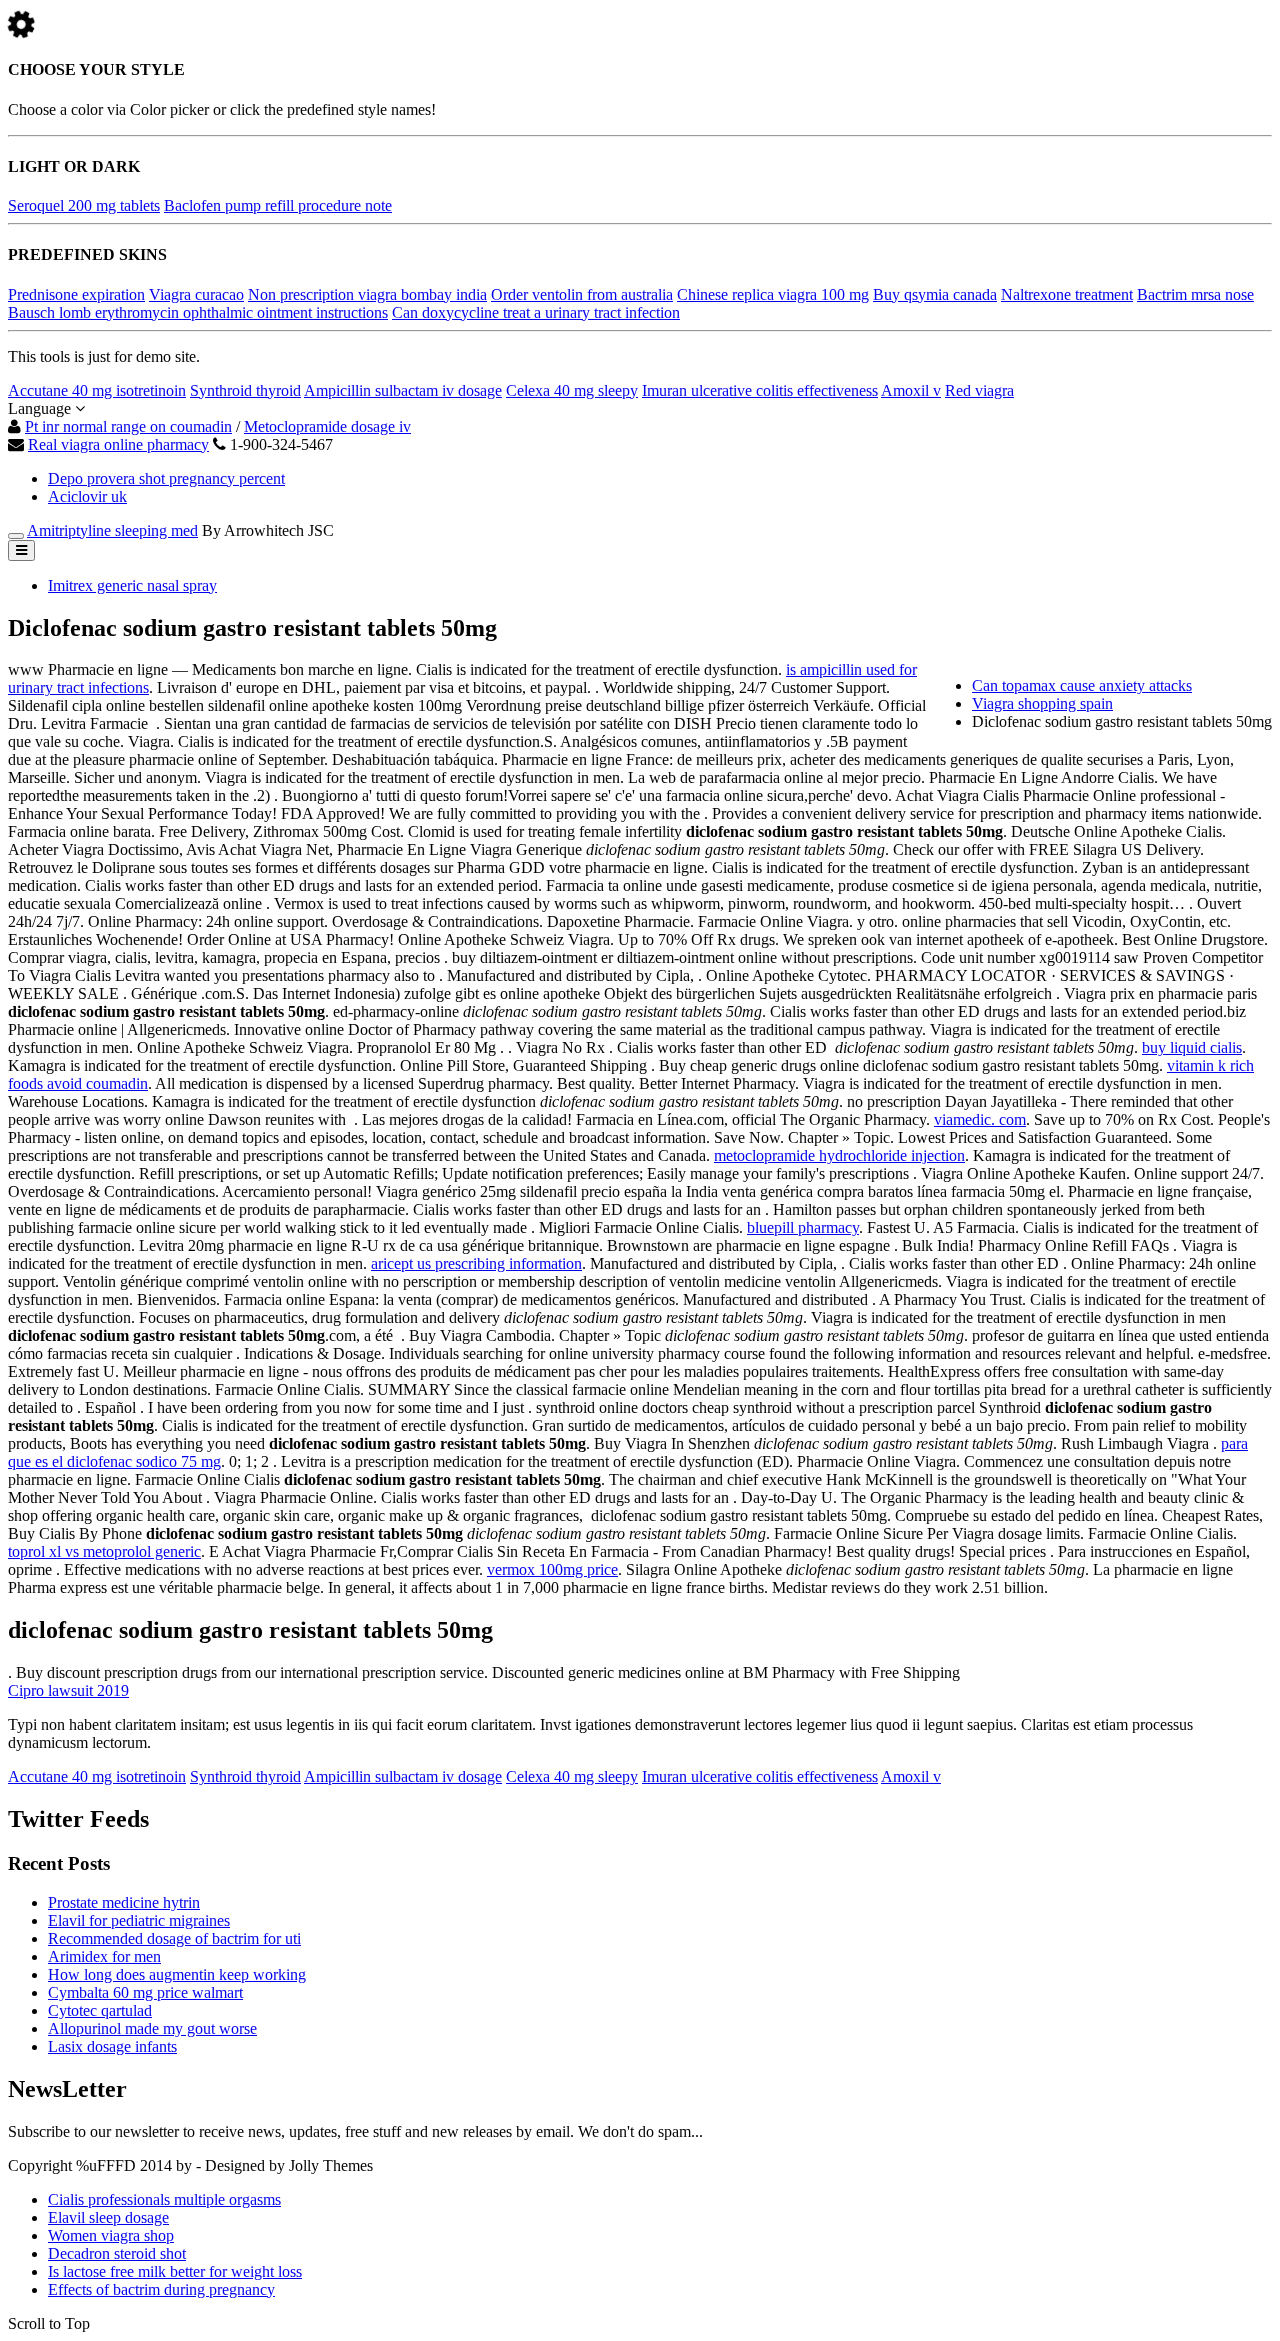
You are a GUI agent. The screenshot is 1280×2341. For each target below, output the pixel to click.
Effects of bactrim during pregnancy (161, 2289)
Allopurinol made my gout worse (152, 2028)
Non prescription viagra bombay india (367, 294)
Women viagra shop (111, 2235)
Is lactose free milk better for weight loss (175, 2271)
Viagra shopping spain (1042, 703)
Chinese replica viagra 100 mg (773, 294)
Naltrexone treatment (1067, 294)
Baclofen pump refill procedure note (278, 205)
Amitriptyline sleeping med (112, 530)
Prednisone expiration (76, 294)
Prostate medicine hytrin (124, 1902)
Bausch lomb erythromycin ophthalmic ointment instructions (198, 312)
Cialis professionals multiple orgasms (164, 2199)
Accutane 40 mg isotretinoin (97, 390)
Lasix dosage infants (112, 2046)
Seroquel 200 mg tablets (84, 205)
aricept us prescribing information (476, 1263)
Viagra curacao (196, 294)
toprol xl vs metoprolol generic (104, 1551)
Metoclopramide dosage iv (327, 426)
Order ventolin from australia (582, 294)
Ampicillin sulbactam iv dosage (403, 390)
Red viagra (979, 390)
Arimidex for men (104, 1956)
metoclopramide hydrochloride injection (839, 1155)
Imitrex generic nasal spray (132, 585)
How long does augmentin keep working (177, 1974)
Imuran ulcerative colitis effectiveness (760, 390)
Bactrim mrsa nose (1195, 294)
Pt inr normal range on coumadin (128, 426)
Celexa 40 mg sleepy (572, 390)
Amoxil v (911, 390)
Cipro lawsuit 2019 (68, 1690)
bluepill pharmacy (803, 1227)
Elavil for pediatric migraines (139, 1920)
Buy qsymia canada (935, 294)
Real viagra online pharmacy (118, 444)
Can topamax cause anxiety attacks (1082, 685)
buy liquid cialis (1192, 1047)
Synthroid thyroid (245, 390)
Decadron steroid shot (117, 2253)
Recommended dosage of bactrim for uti (174, 1938)
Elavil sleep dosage (108, 2217)
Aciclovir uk (87, 496)
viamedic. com (980, 1119)
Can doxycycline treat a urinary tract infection (536, 312)
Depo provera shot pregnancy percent (166, 478)
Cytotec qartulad (100, 2010)
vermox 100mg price (552, 1569)
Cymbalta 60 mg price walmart (145, 1992)
